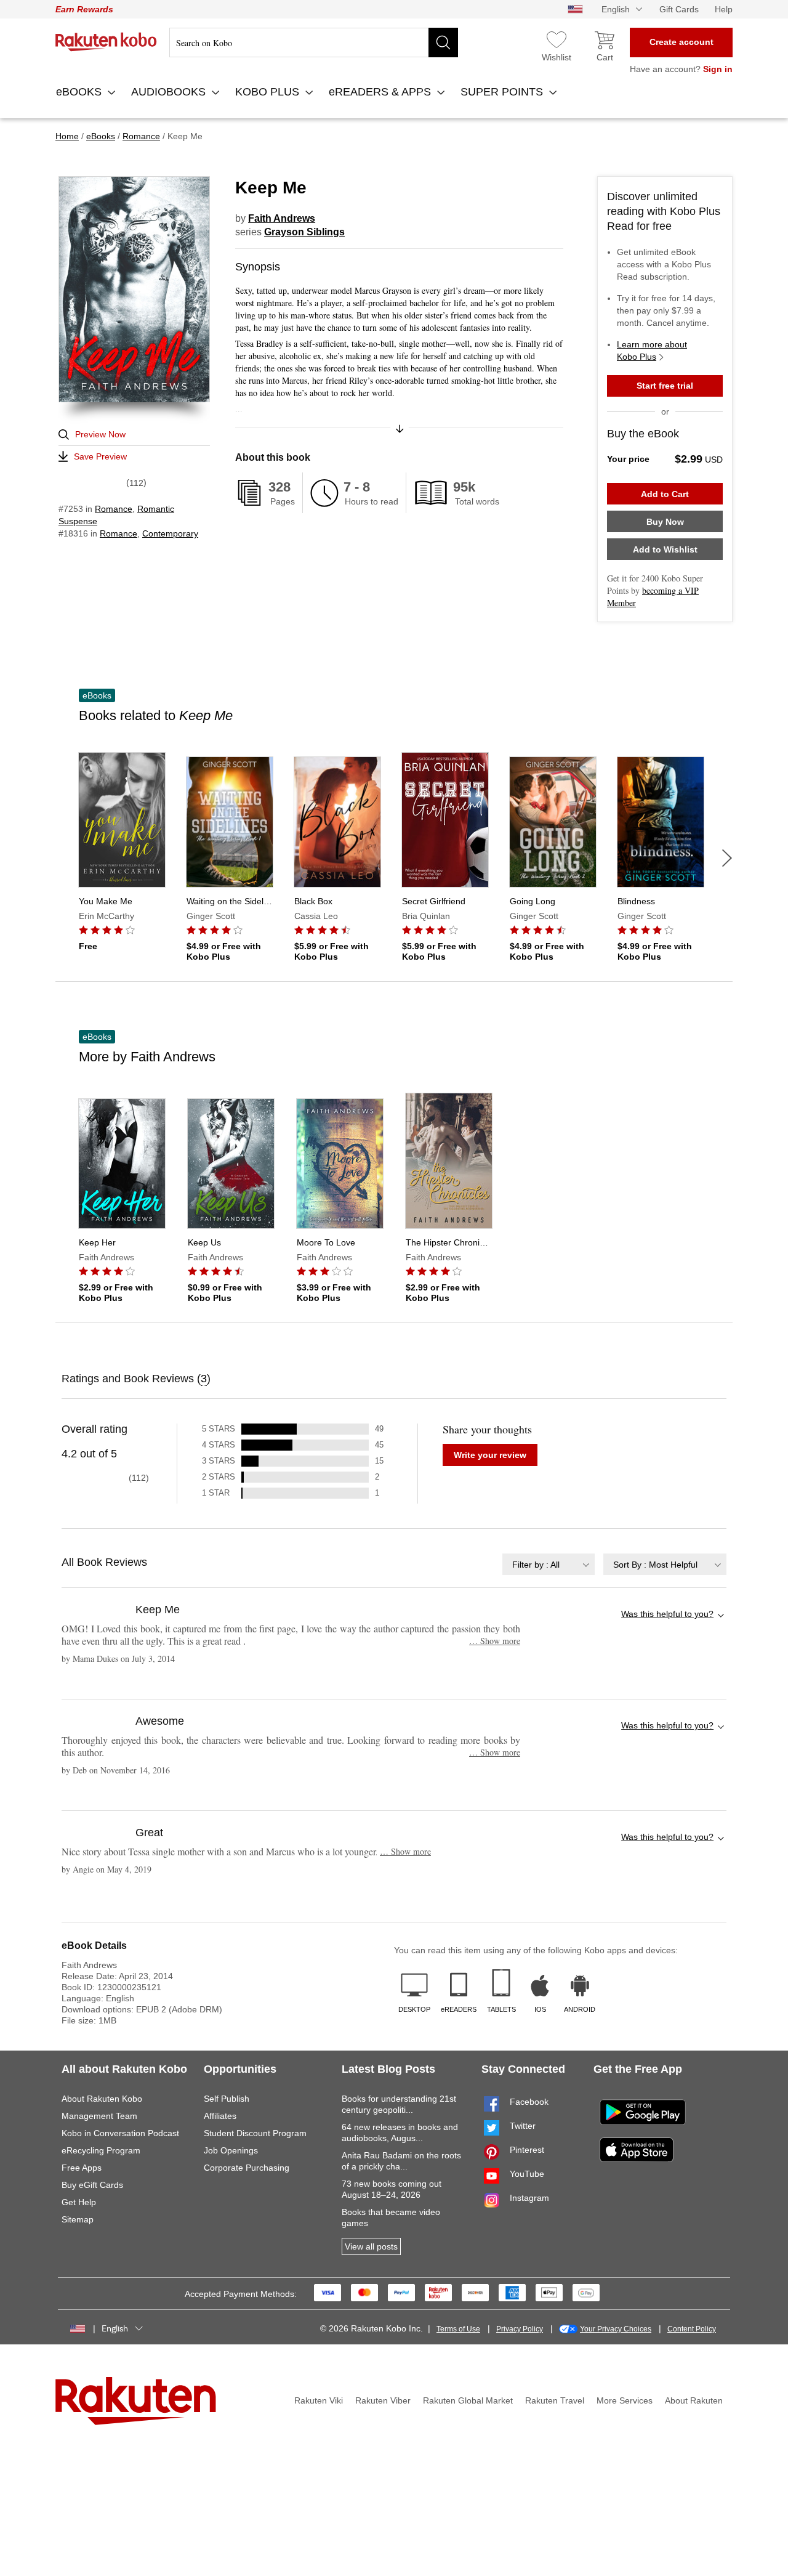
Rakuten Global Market (468, 2400)
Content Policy (692, 2329)
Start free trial (665, 386)
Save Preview (100, 456)
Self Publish (227, 2099)
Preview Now (100, 434)
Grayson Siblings (304, 232)
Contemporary (170, 533)
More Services (625, 2400)
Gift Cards (679, 9)
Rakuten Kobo (106, 42)
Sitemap (78, 2219)
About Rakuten (694, 2400)
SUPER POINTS (503, 92)
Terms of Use (458, 2329)
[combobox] (549, 1564)
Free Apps (82, 2168)
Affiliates (220, 2116)
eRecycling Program (101, 2150)
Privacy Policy (520, 2329)
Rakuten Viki (319, 2400)
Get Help (79, 2202)
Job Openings (231, 2150)
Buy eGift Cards (92, 2185)
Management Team (99, 2116)
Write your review (490, 1455)
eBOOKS (80, 92)
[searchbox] (314, 43)
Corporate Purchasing (247, 2168)
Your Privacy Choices (616, 2329)
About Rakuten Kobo (102, 2099)
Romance (114, 509)
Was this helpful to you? (667, 1614)
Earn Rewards (84, 9)
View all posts (371, 2246)
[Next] (727, 858)
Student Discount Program (255, 2133)
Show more (495, 1641)
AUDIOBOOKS (170, 92)
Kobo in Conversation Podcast (120, 2133)
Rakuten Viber (383, 2400)
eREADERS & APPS (381, 92)
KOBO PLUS (269, 92)
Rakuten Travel (555, 2400)
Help (724, 9)
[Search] (443, 43)
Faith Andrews (282, 218)
